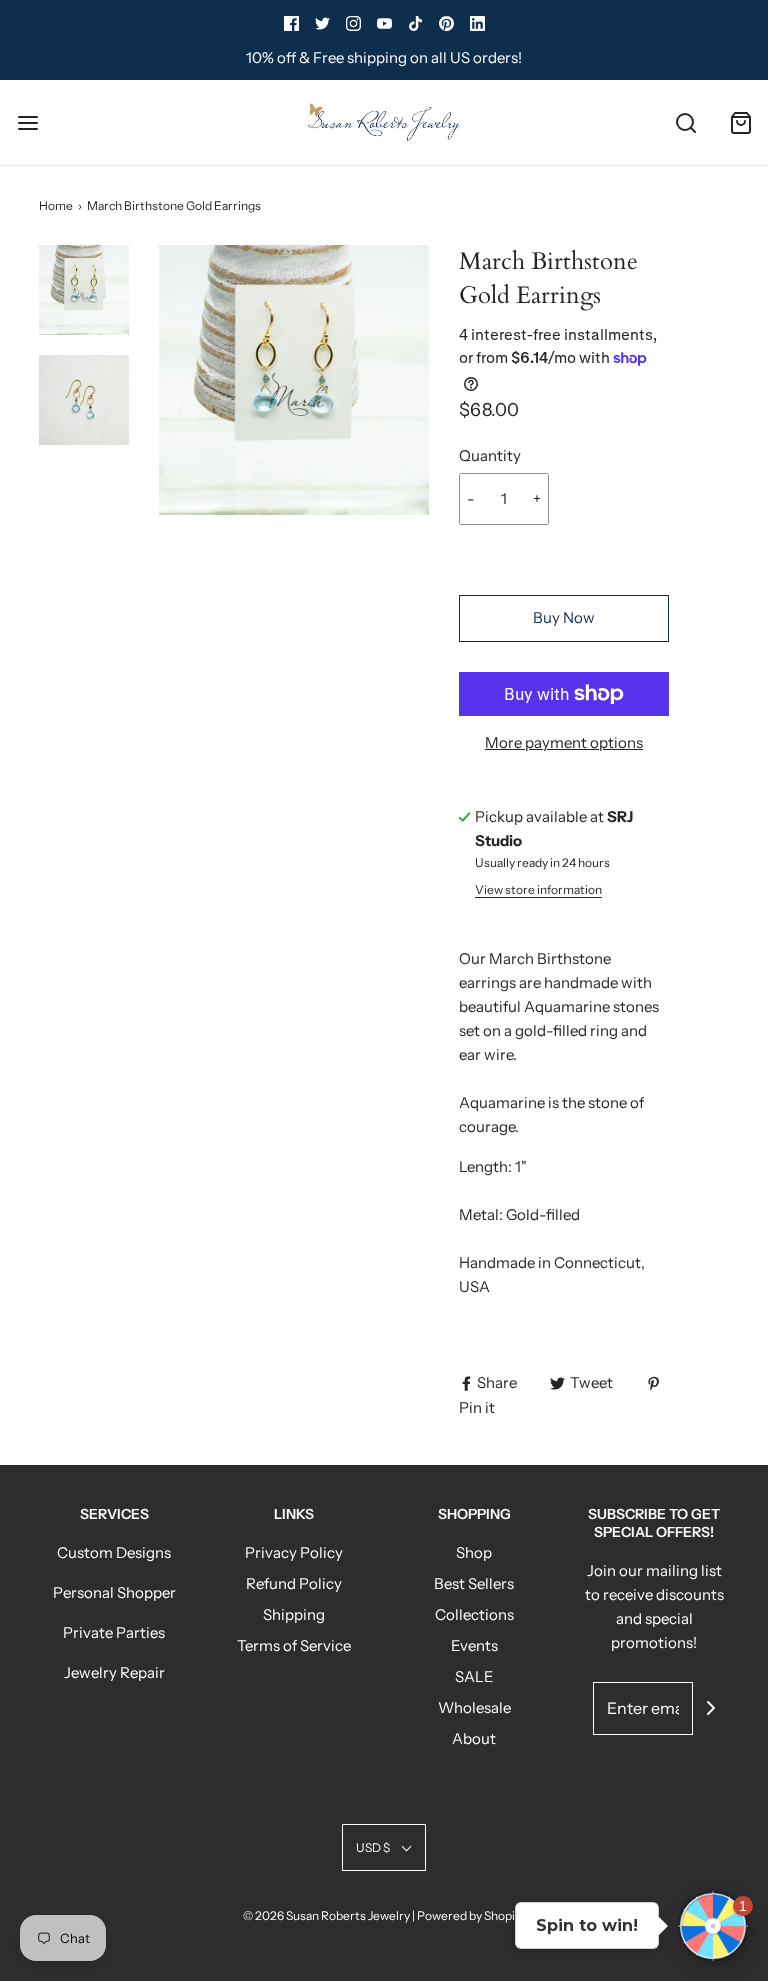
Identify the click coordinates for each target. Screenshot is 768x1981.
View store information (538, 889)
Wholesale (474, 1707)
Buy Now (564, 617)
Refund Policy (294, 1583)
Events (474, 1645)
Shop (474, 1552)
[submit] (711, 1708)
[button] (84, 290)
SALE (474, 1676)
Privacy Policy (294, 1552)
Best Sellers (474, 1583)
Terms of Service (294, 1645)
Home (56, 205)
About (474, 1738)
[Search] (685, 122)
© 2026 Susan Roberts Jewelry (326, 1915)
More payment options (564, 742)
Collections (474, 1614)
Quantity (490, 455)
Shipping (294, 1614)
